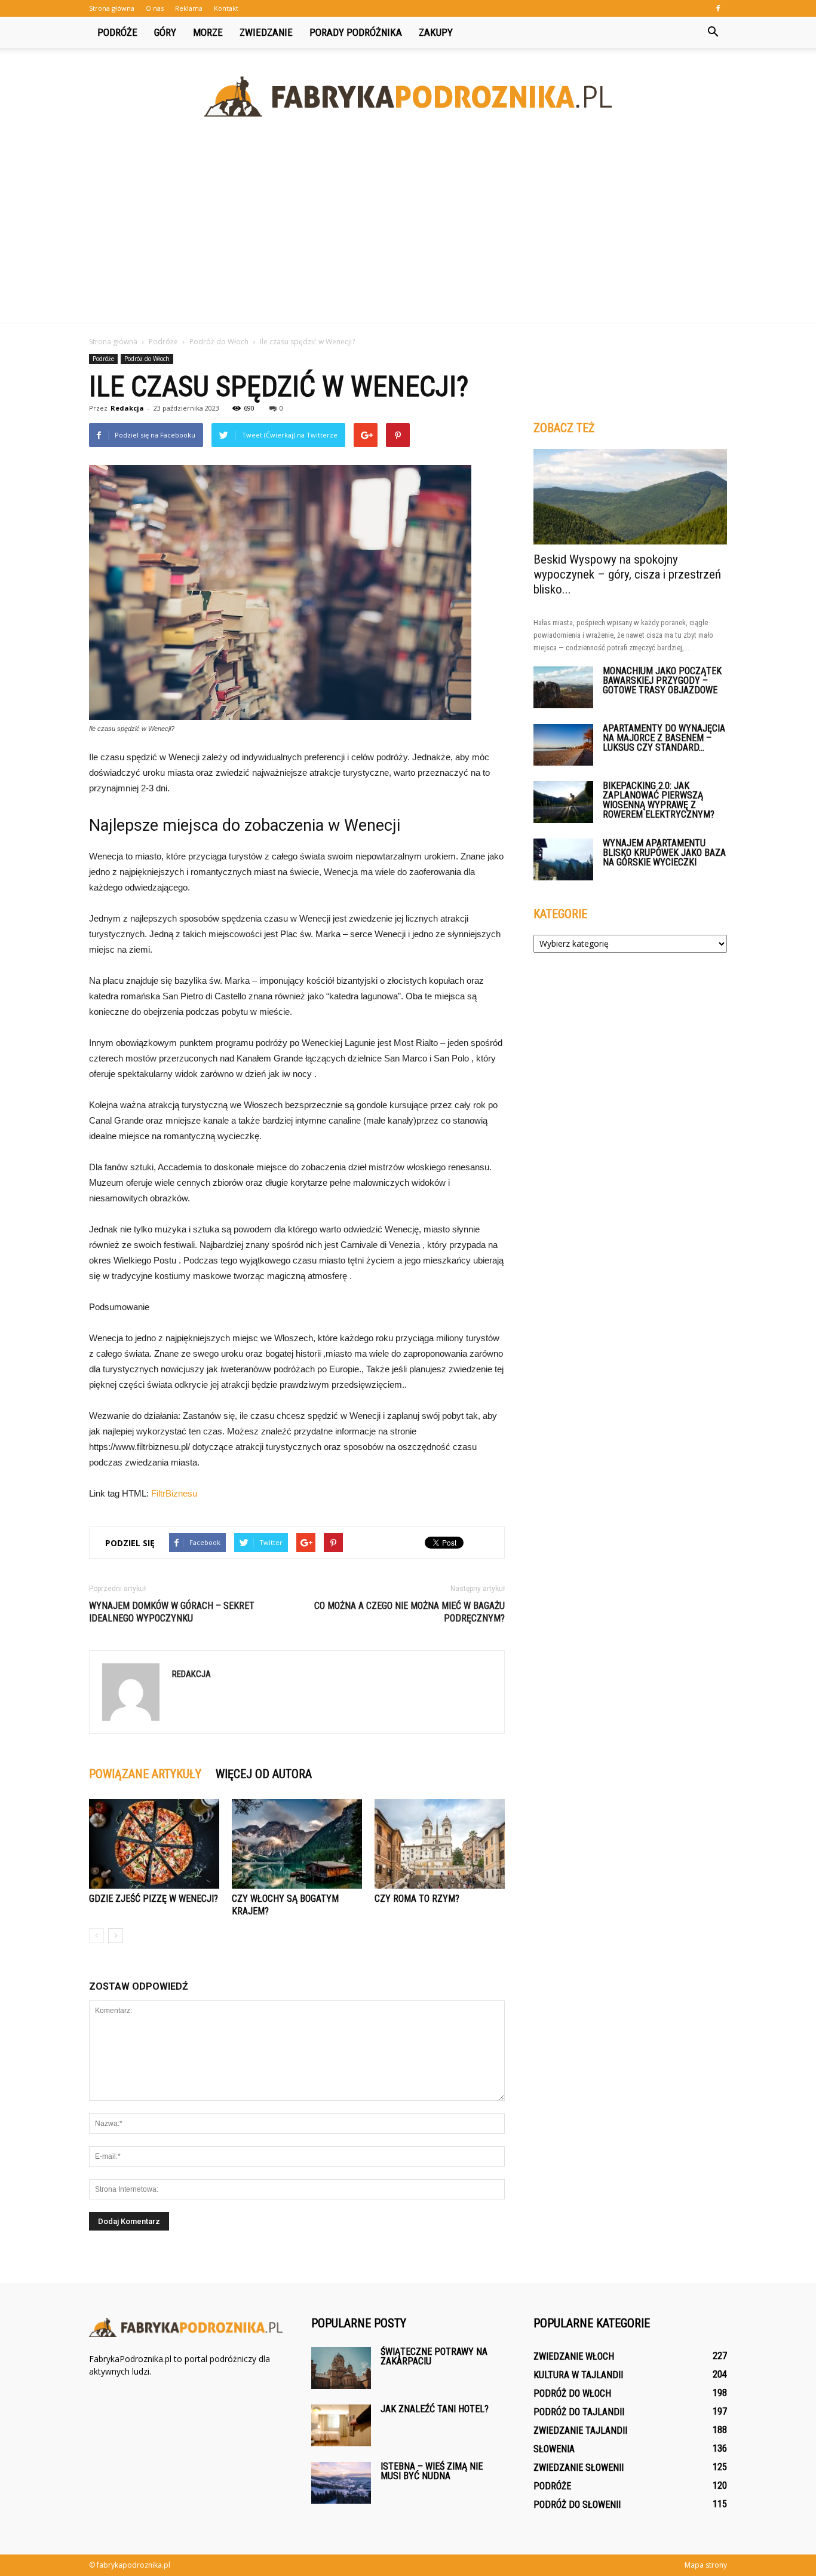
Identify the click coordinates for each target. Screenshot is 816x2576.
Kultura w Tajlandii (578, 2375)
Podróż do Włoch (147, 359)
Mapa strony (706, 2565)
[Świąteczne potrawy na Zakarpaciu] (341, 2368)
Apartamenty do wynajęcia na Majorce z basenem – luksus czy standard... (664, 738)
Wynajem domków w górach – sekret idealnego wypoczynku (172, 1612)
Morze (208, 32)
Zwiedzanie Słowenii (579, 2468)
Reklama (189, 8)
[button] (713, 32)
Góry (165, 32)
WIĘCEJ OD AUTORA (264, 1774)
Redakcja (127, 408)
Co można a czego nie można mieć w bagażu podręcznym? (409, 1612)
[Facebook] (718, 8)
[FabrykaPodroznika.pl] (408, 97)
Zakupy (436, 32)
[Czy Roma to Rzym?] (440, 1844)
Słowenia (554, 2449)
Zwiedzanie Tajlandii (580, 2430)
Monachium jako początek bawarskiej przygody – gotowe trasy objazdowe (662, 680)
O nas (155, 8)
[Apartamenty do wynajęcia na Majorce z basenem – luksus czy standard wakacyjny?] (563, 745)
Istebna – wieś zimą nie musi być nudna (432, 2471)
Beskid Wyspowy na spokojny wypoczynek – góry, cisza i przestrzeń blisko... (627, 574)
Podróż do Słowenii (577, 2505)
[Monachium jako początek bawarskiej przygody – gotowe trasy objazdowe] (563, 687)
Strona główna (112, 8)
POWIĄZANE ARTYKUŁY (145, 1774)
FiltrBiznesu (174, 1493)
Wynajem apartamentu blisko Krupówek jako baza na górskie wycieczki (664, 853)
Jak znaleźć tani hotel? (435, 2409)
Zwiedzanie (266, 32)
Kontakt (226, 8)
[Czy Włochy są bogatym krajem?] (297, 1844)
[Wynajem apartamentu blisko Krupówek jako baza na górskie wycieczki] (563, 859)
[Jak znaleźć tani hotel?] (341, 2425)
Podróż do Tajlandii (579, 2412)
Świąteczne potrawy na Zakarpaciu (434, 2356)
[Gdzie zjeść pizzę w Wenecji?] (154, 1844)
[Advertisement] (408, 233)
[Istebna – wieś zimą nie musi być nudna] (341, 2483)
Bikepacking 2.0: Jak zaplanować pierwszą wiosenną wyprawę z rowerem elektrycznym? (659, 800)
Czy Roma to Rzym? (417, 1899)
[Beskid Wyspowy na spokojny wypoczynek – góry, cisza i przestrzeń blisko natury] (630, 497)
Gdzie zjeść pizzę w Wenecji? (154, 1899)
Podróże (117, 32)
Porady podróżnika (356, 32)
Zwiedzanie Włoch (574, 2356)
